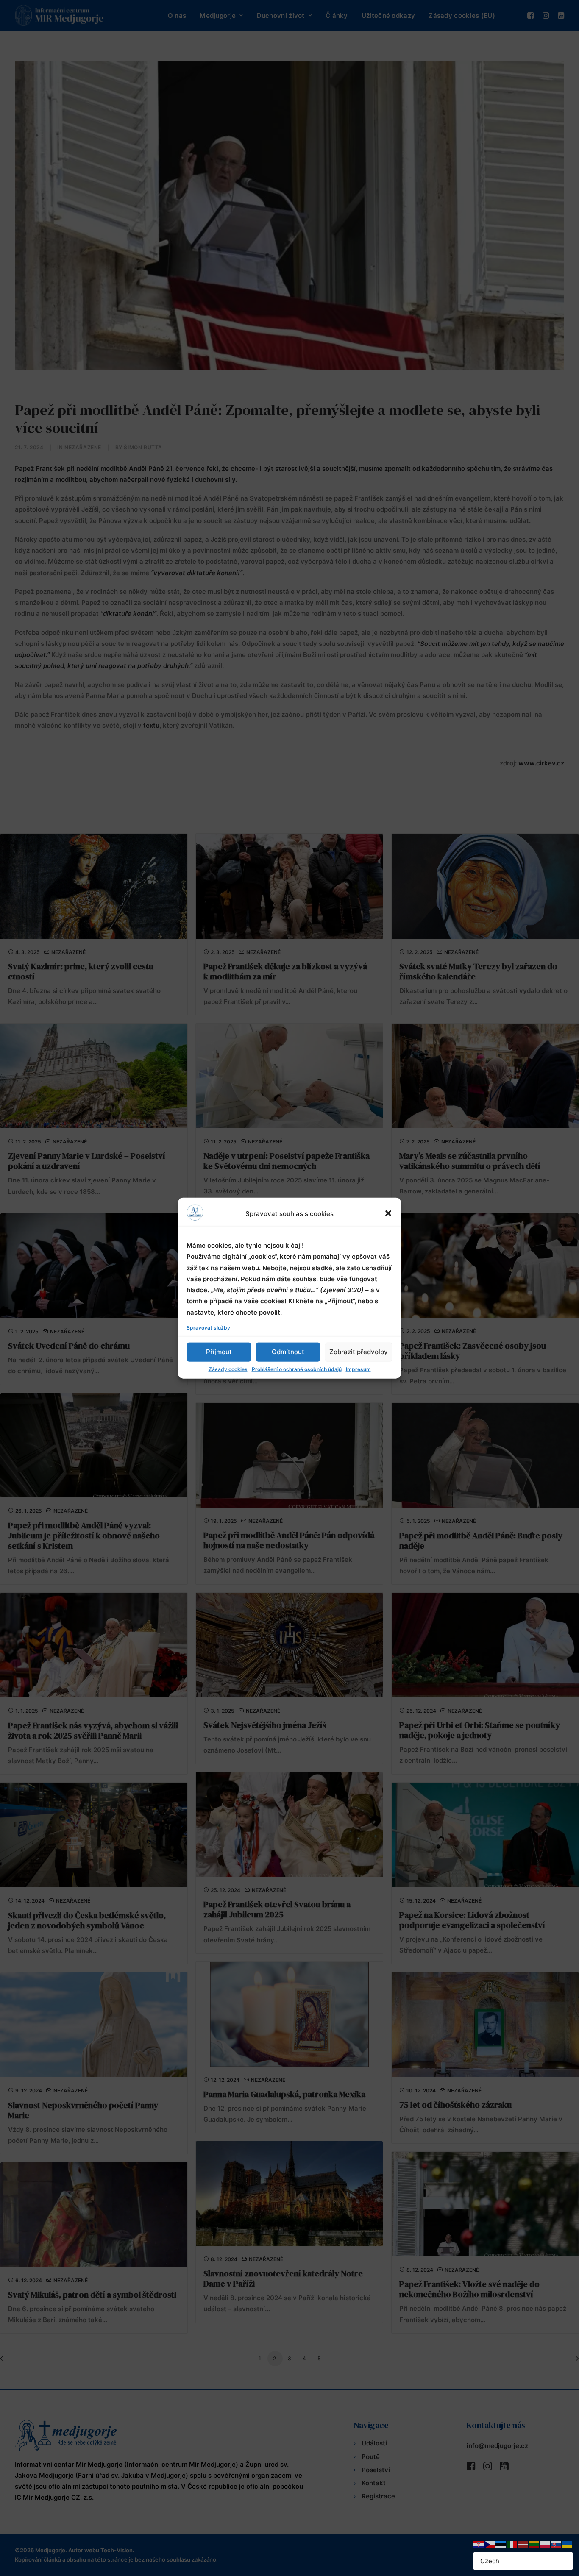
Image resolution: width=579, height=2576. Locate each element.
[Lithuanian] (534, 2544)
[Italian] (512, 2544)
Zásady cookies (228, 1369)
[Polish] (545, 2544)
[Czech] (490, 2544)
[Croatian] (479, 2544)
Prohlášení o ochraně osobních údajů (297, 1369)
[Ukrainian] (567, 2544)
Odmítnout (288, 1352)
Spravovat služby (208, 1327)
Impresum (358, 1369)
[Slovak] (556, 2544)
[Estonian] (501, 2544)
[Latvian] (523, 2544)
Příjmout (219, 1352)
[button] (388, 1213)
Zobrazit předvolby (359, 1352)
